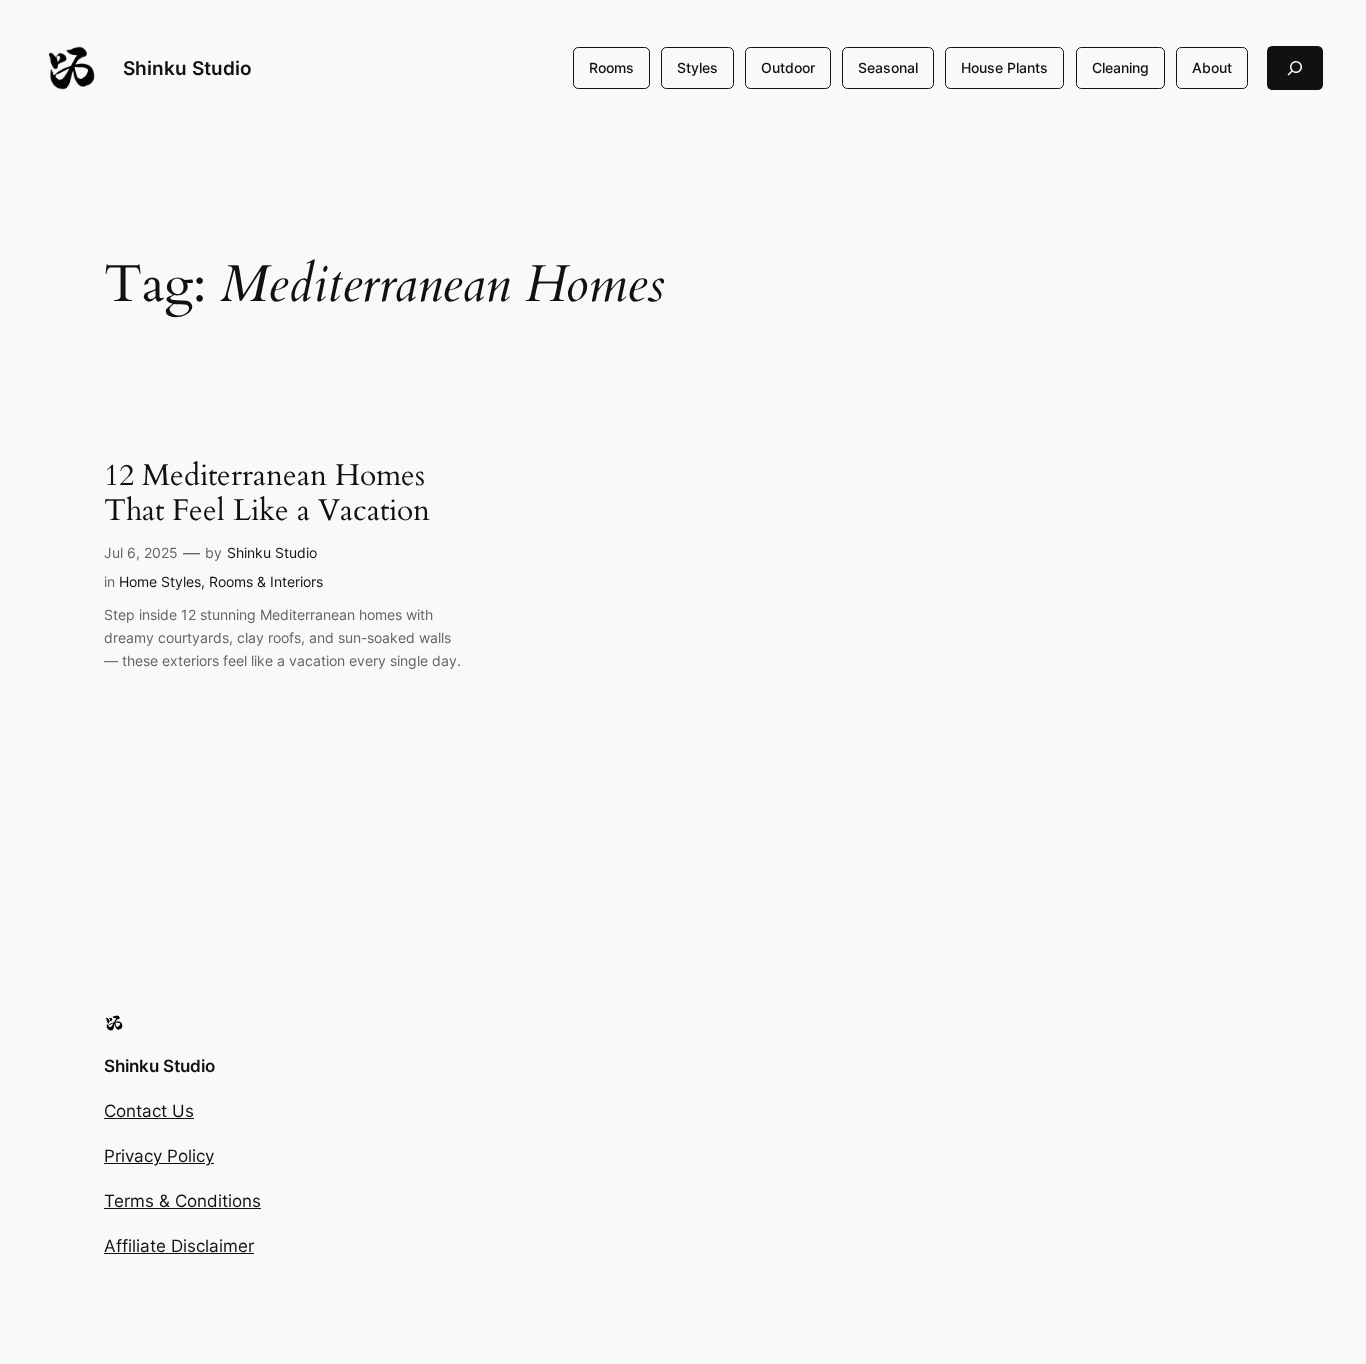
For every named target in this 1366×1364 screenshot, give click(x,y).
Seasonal (888, 67)
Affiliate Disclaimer (179, 1246)
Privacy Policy (159, 1156)
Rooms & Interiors (266, 581)
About (1212, 67)
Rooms (611, 67)
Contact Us (149, 1111)
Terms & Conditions (182, 1201)
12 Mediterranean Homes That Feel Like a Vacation (267, 494)
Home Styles (160, 581)
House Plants (1004, 67)
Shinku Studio (187, 68)
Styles (697, 67)
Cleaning (1120, 67)
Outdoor (788, 67)
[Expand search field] (1295, 67)
